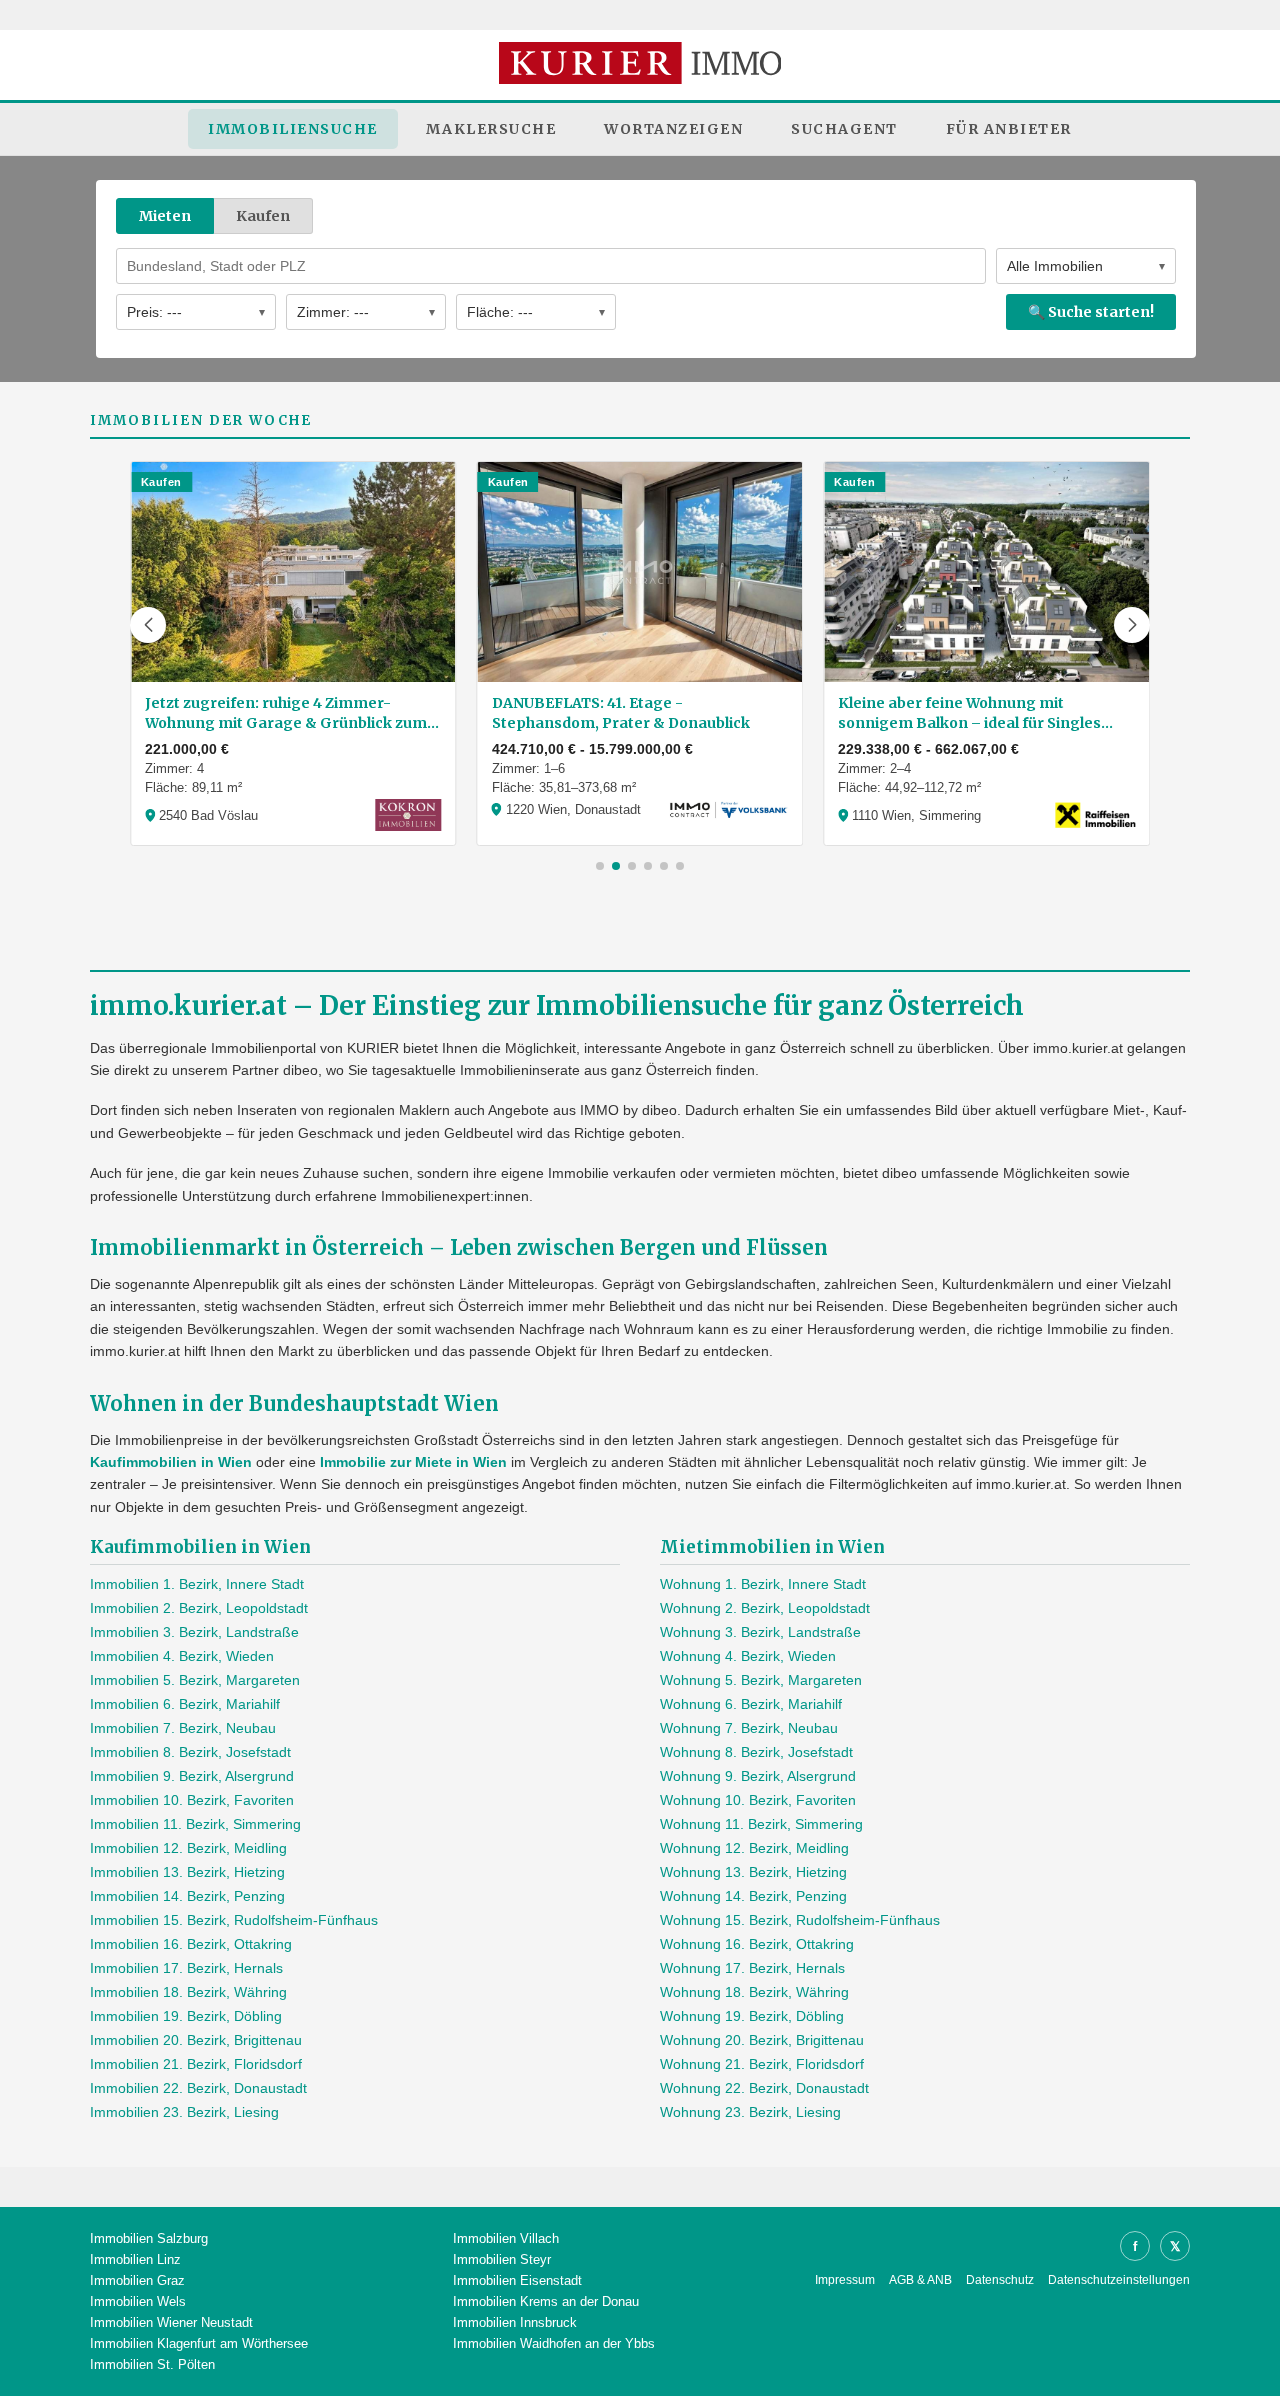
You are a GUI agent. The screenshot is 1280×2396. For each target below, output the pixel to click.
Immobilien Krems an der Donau (546, 2301)
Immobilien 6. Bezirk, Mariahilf (185, 1704)
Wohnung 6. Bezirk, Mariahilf (751, 1704)
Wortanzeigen (673, 129)
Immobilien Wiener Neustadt (171, 2322)
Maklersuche (491, 129)
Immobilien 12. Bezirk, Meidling (188, 1848)
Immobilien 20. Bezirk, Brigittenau (196, 2040)
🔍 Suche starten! (1091, 312)
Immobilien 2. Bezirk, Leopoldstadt (199, 1608)
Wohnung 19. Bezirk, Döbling (752, 2016)
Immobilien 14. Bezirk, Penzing (187, 1896)
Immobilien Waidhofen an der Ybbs (554, 2343)
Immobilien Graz (137, 2280)
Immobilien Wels (138, 2301)
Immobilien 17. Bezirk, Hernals (186, 1968)
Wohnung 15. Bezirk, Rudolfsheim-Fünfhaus (800, 1920)
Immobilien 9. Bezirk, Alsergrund (192, 1776)
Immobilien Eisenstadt (517, 2280)
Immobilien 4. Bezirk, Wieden (182, 1656)
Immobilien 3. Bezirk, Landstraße (194, 1632)
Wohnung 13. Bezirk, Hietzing (753, 1872)
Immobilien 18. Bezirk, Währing (188, 1992)
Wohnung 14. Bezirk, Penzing (753, 1896)
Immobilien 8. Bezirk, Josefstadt (190, 1752)
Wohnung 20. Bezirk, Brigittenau (762, 2040)
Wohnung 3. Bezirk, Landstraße (760, 1632)
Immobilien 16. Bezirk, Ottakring (191, 1944)
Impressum (845, 2280)
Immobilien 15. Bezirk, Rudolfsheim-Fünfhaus (234, 1920)
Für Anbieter (1009, 129)
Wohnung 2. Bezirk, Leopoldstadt (765, 1608)
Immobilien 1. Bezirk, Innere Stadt (197, 1584)
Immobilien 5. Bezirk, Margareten (195, 1680)
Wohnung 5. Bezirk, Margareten (761, 1680)
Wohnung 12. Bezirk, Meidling (754, 1848)
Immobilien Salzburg (149, 2238)
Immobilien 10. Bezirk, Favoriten (192, 1800)
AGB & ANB (920, 2280)
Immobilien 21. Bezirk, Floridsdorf (196, 2064)
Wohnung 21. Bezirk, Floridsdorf (762, 2064)
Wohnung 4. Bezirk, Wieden (748, 1656)
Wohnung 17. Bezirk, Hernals (752, 1968)
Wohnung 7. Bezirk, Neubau (749, 1728)
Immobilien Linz (135, 2259)
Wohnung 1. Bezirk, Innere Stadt (763, 1584)
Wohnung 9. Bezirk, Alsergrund (758, 1776)
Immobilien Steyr (502, 2259)
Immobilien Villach (506, 2238)
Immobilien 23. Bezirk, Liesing (184, 2112)
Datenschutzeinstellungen (1119, 2280)
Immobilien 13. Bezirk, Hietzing (187, 1872)
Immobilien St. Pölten (152, 2364)
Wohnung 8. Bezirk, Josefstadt (756, 1752)
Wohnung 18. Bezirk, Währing (754, 1992)
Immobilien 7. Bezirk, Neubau (183, 1728)
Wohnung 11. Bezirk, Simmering (761, 1824)
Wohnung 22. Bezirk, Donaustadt (764, 2088)
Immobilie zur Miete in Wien (413, 1462)
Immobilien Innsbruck (515, 2322)
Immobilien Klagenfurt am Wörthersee (199, 2343)
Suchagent (844, 129)
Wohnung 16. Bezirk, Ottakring (757, 1944)
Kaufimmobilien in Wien (171, 1462)
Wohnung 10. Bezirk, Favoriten (758, 1800)
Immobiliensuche (293, 129)
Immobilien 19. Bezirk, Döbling (186, 2016)
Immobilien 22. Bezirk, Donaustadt (198, 2088)
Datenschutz (1000, 2280)
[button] (148, 625)
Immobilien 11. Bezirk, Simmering (195, 1824)
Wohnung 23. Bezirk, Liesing (750, 2112)
